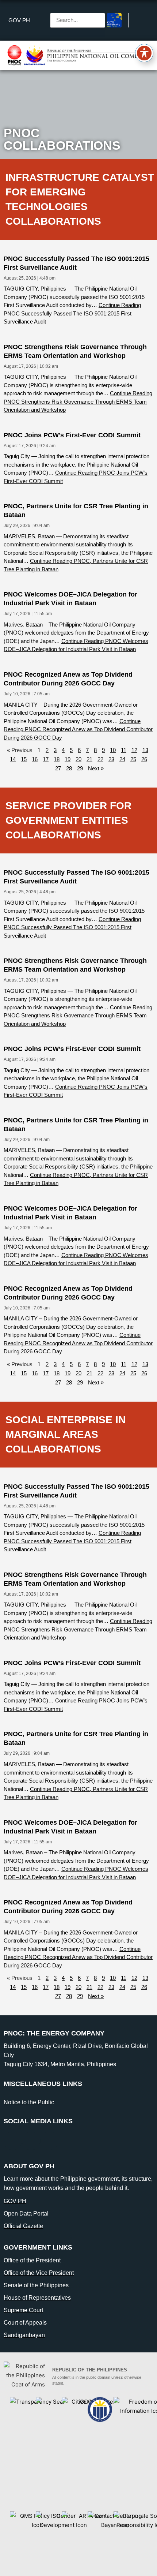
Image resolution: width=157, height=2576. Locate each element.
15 (24, 759)
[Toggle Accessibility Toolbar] (144, 53)
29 (80, 768)
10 (113, 750)
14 (13, 759)
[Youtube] (49, 2141)
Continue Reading (72, 313)
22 (100, 759)
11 (124, 750)
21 (89, 759)
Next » (96, 768)
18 (57, 759)
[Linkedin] (31, 2141)
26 (144, 759)
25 (133, 759)
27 (58, 768)
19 (68, 759)
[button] (78, 8)
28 (69, 768)
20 (78, 759)
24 (122, 759)
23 (111, 759)
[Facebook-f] (13, 2141)
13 (145, 750)
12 (134, 750)
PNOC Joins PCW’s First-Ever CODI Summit (72, 435)
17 (46, 759)
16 (35, 759)
